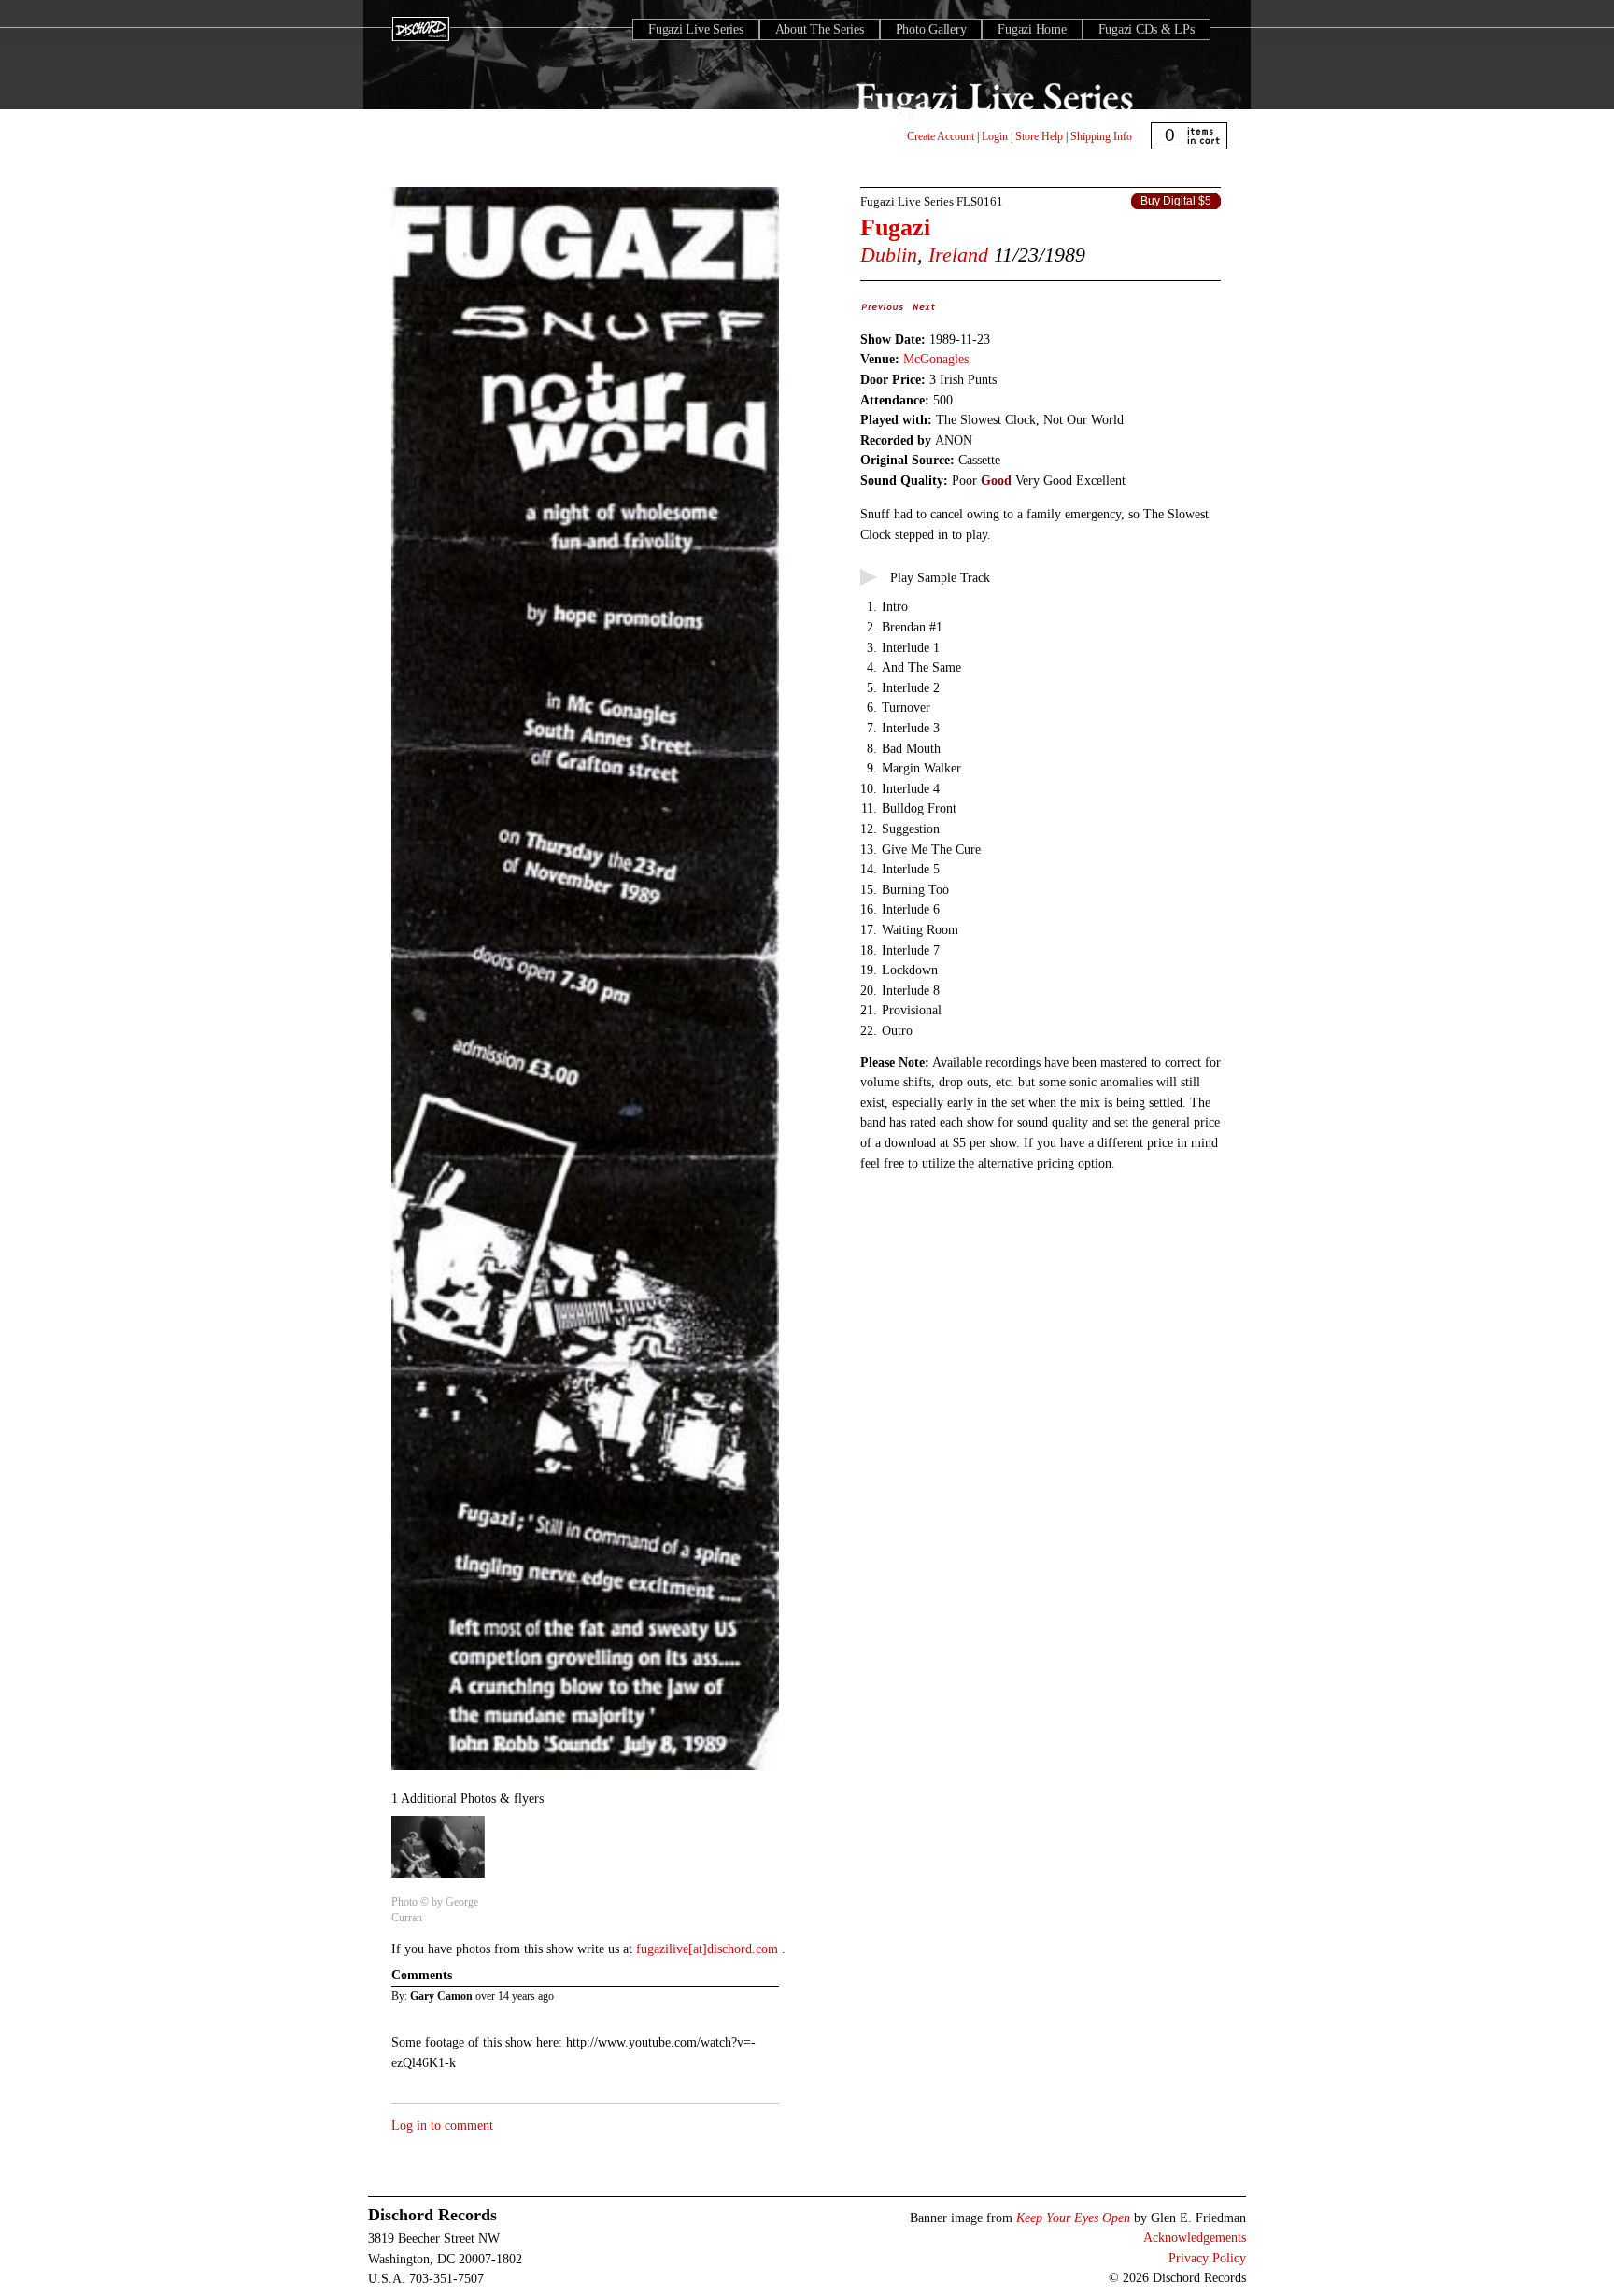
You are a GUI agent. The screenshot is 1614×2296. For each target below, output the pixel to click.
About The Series (820, 29)
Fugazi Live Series (696, 29)
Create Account (941, 136)
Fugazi (895, 227)
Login (995, 136)
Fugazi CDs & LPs (1147, 29)
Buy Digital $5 (1176, 201)
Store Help (1039, 136)
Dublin (889, 255)
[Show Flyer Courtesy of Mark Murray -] (585, 1771)
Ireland (958, 255)
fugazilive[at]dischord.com (709, 1949)
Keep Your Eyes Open (1073, 2218)
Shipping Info (1101, 136)
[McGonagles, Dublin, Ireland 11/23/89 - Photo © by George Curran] (438, 1878)
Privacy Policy (1207, 2258)
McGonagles (936, 359)
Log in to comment (442, 2125)
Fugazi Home (1032, 29)
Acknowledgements (1195, 2237)
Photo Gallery (931, 29)
